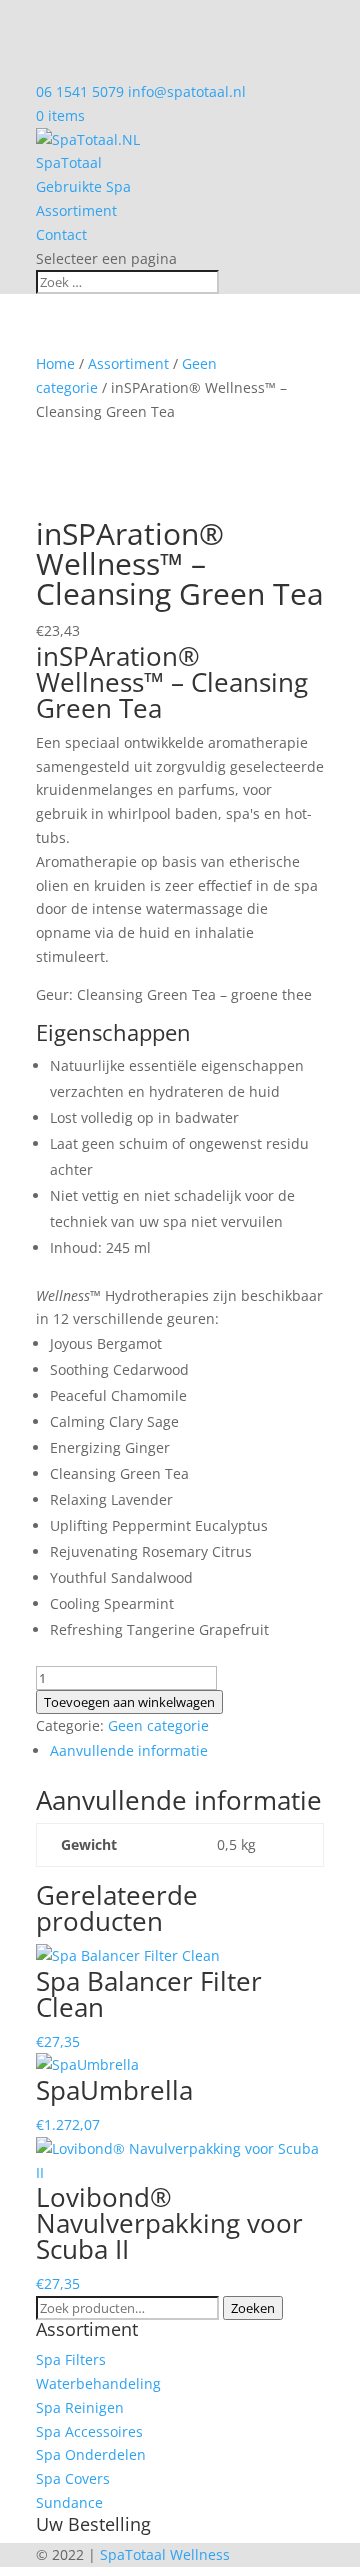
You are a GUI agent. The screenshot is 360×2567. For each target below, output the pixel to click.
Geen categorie (158, 1725)
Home (55, 363)
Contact (61, 234)
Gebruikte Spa (83, 186)
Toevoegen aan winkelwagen (129, 1702)
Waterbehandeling (98, 2383)
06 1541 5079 (80, 91)
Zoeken (253, 2308)
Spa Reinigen (80, 2407)
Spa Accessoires (89, 2431)
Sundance (69, 2502)
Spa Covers (73, 2478)
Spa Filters (71, 2359)
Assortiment (76, 210)
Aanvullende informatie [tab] (129, 1750)
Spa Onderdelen (91, 2454)
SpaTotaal (69, 162)
